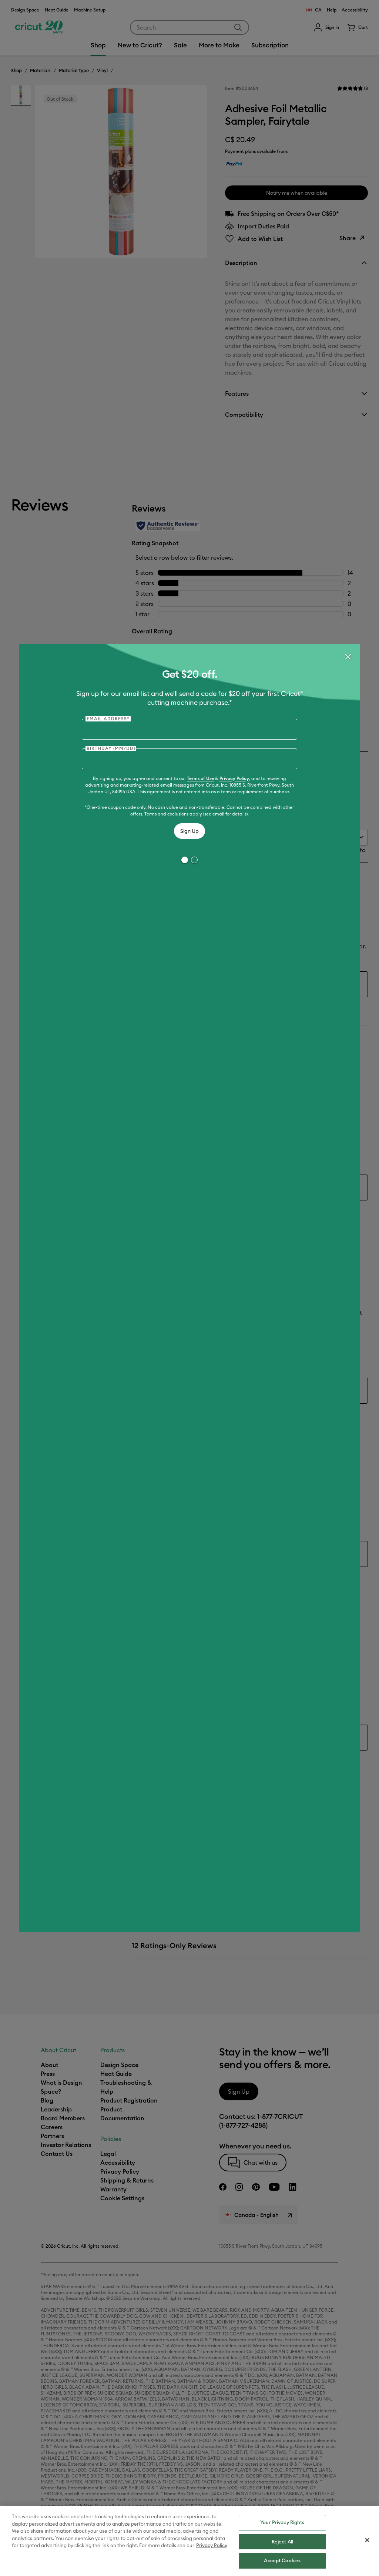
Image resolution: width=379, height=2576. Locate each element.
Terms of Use (200, 778)
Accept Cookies (282, 2560)
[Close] (348, 657)
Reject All (282, 2542)
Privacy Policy (234, 778)
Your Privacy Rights (282, 2522)
